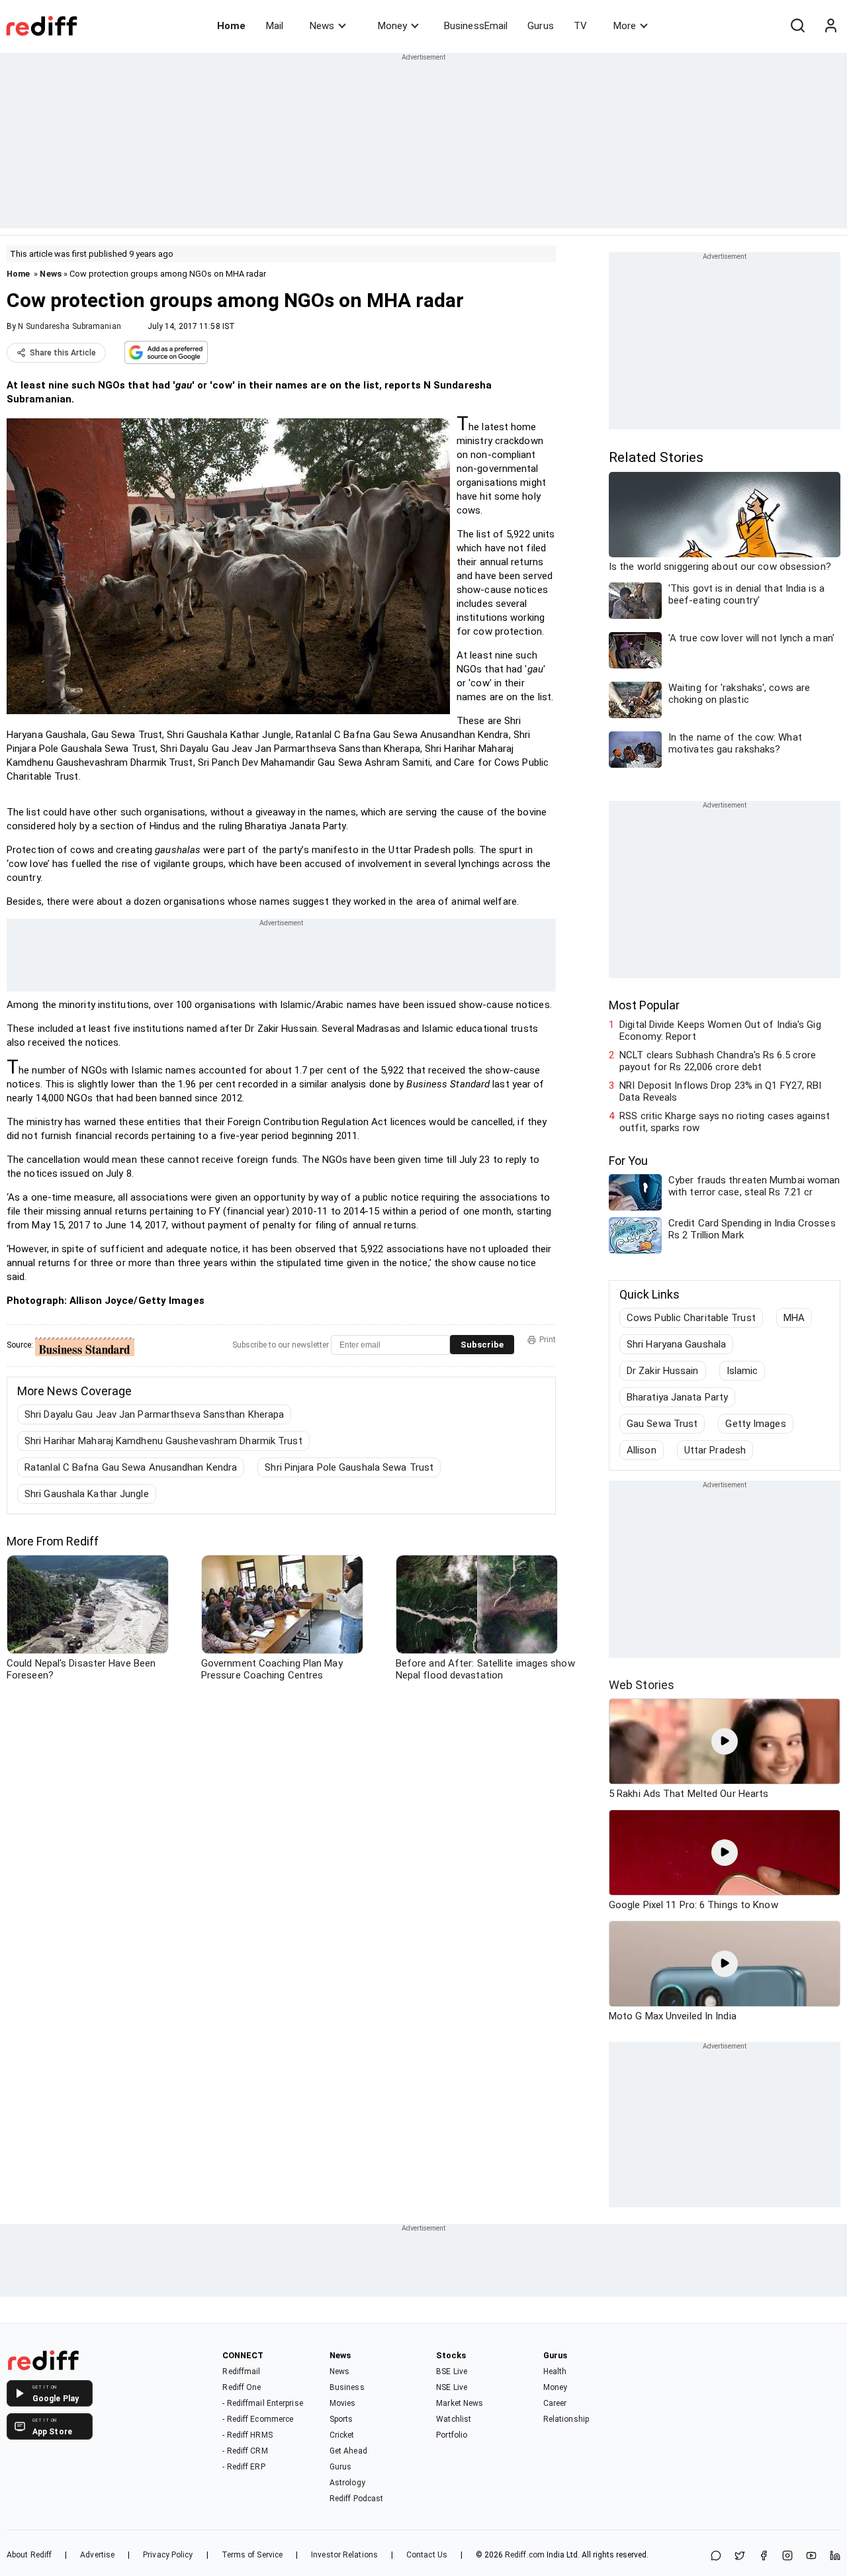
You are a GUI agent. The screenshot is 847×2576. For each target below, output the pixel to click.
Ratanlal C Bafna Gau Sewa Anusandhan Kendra (131, 1467)
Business (347, 2387)
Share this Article (63, 353)
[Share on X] (740, 2556)
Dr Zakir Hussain (663, 1371)
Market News (460, 2403)
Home (231, 26)
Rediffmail (241, 2371)
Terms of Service (252, 2555)
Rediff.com (525, 2555)
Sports (341, 2419)
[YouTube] (811, 2556)
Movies (343, 2403)
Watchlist (454, 2419)
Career (555, 2403)
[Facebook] (764, 2556)
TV (580, 26)
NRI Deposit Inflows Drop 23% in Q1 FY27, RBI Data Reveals (720, 1091)
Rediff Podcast (356, 2499)
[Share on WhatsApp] (716, 2556)
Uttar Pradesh (715, 1450)
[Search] (797, 26)
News (322, 26)
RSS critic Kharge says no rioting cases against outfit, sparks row (725, 1122)
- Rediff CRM (245, 2451)
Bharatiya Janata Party (677, 1397)
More (625, 26)
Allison (642, 1450)
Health (555, 2371)
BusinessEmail (476, 26)
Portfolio (452, 2435)
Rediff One (242, 2387)
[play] (725, 1741)
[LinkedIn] (835, 2556)
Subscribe (482, 1345)
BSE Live (452, 2371)
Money (392, 26)
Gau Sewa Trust (662, 1424)
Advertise (97, 2555)
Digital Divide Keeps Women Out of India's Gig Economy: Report (720, 1031)
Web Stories (642, 1685)
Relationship (566, 2419)
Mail (275, 26)
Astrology (347, 2483)
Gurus (541, 26)
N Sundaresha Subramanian (69, 326)
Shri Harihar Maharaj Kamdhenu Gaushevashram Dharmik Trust (163, 1441)
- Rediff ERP (244, 2467)
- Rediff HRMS (247, 2435)
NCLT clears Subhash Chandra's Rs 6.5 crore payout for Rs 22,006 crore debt (718, 1061)
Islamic (742, 1371)
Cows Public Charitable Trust (691, 1318)
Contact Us (427, 2555)
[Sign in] (830, 26)
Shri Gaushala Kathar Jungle (87, 1494)
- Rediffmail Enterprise (262, 2403)
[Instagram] (787, 2556)
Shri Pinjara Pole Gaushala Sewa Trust (349, 1467)
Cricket (342, 2435)
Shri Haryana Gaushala (676, 1344)
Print (548, 1340)
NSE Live (452, 2387)
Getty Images (755, 1424)
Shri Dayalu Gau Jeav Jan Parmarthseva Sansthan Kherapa (154, 1414)
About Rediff (29, 2555)
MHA (794, 1318)
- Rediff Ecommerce (258, 2419)
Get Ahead (348, 2451)
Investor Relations (344, 2555)
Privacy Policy (168, 2555)
